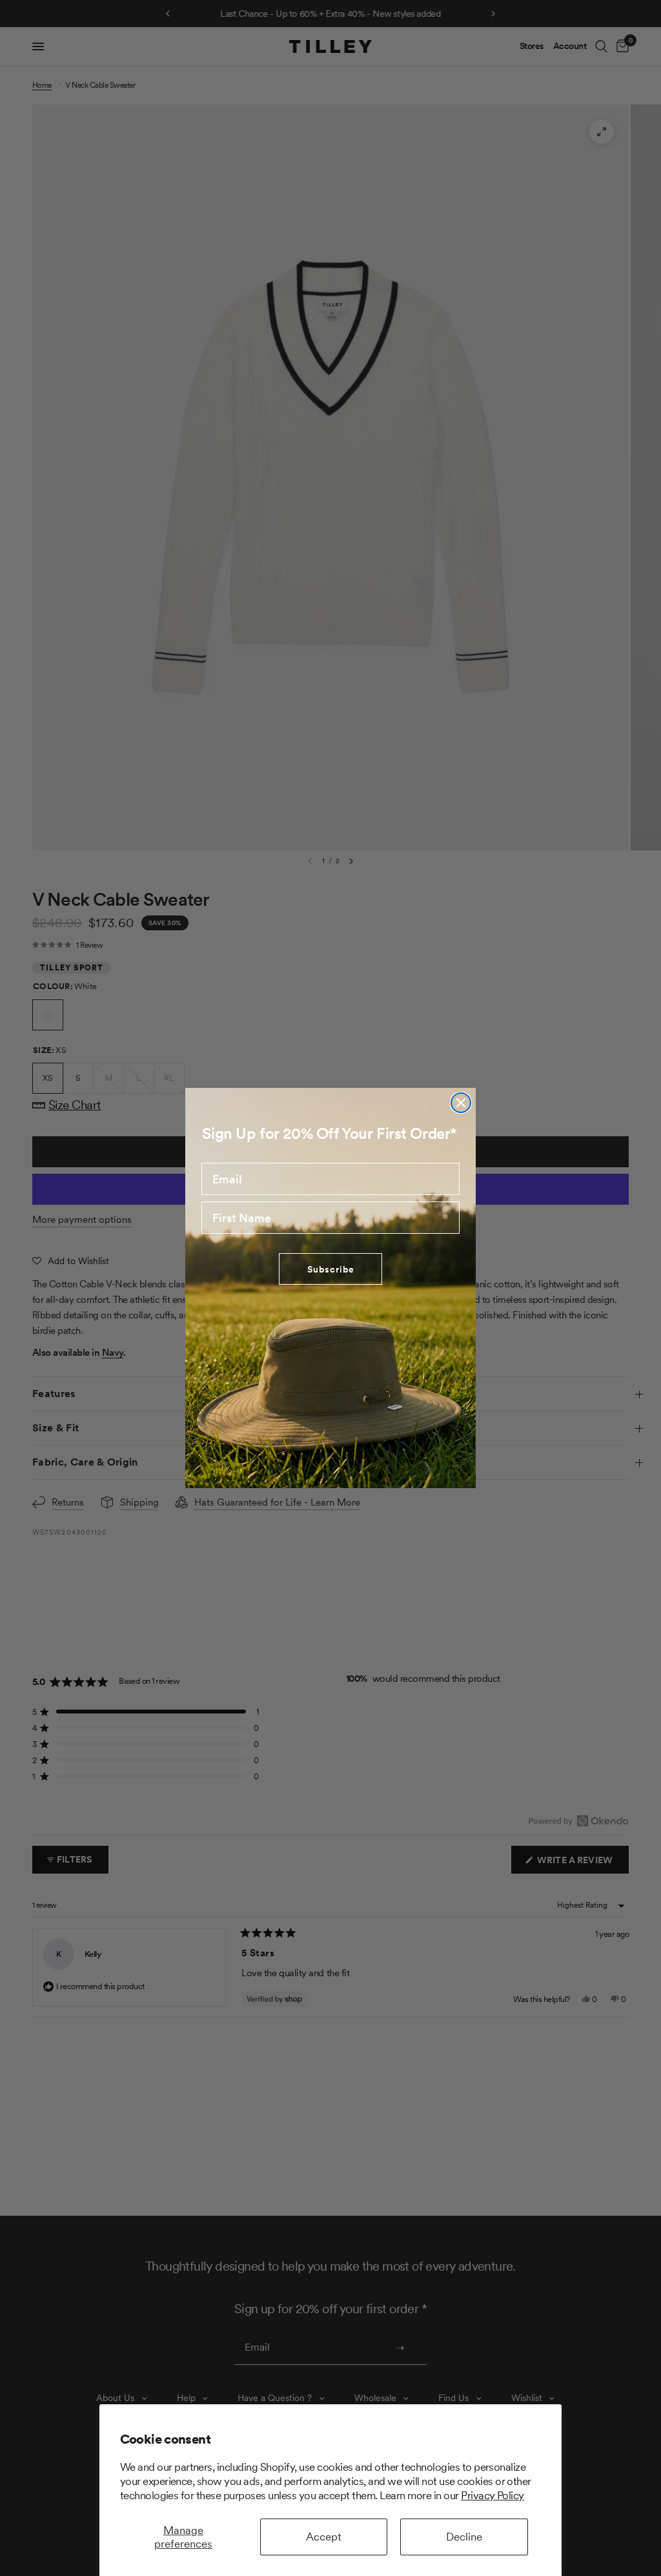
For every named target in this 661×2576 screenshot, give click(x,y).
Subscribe (331, 1269)
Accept (324, 2537)
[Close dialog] (461, 1103)
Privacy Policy (493, 2495)
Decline (464, 2537)
